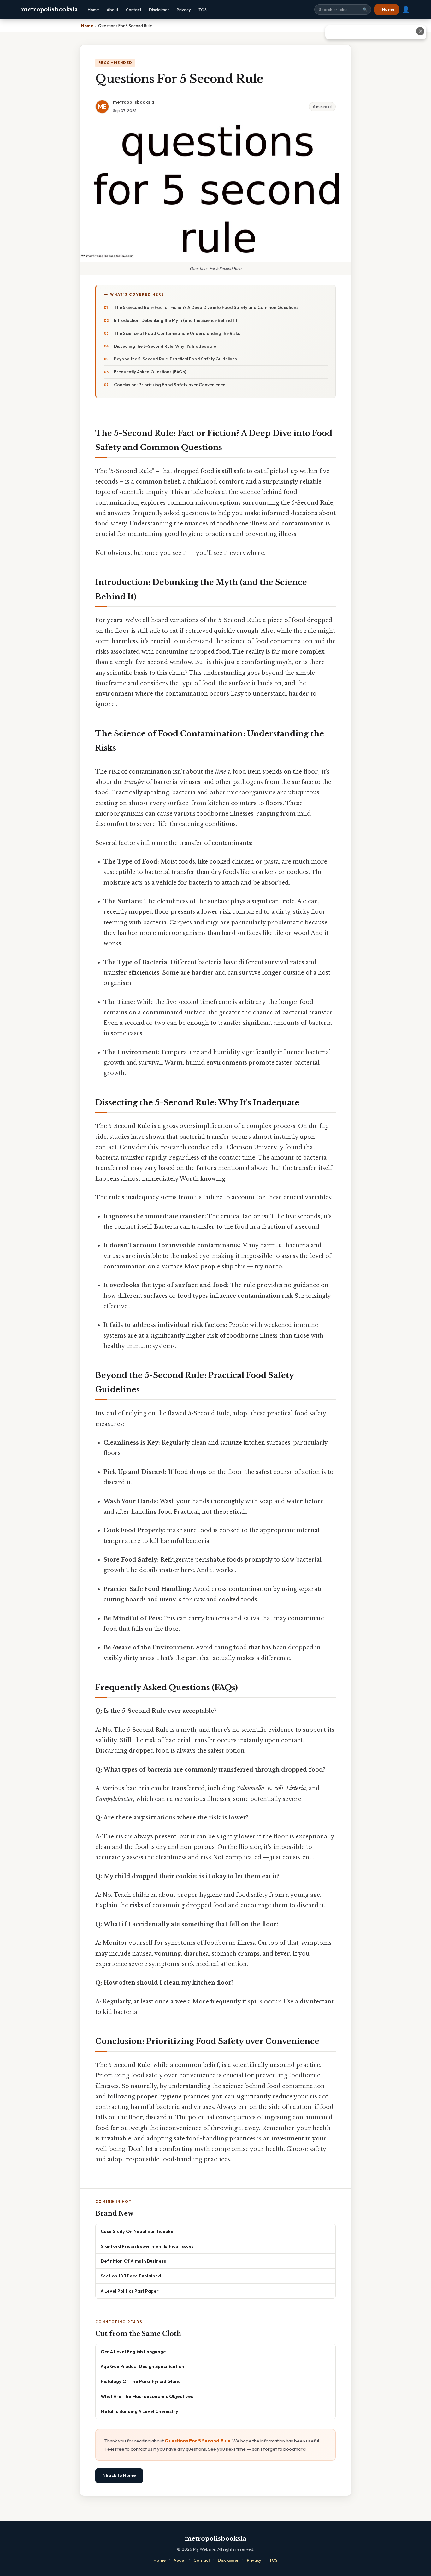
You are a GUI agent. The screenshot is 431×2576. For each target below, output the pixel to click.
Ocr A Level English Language (133, 2351)
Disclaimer (159, 10)
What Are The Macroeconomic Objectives (147, 2396)
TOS (203, 10)
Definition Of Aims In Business (133, 2261)
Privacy (184, 10)
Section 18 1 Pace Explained (131, 2276)
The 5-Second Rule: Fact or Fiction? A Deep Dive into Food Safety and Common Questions (206, 307)
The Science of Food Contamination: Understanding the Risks (177, 333)
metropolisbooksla (50, 9)
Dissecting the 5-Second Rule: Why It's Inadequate (165, 346)
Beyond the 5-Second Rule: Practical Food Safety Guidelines (175, 359)
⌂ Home (387, 9)
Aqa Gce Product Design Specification (142, 2366)
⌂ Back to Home (119, 2475)
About (112, 10)
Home (93, 10)
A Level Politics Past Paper (130, 2291)
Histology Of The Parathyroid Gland (141, 2381)
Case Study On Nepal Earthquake (137, 2231)
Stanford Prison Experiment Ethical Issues (147, 2246)
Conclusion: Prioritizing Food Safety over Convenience (170, 385)
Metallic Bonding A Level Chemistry (139, 2411)
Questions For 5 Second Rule (198, 2441)
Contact (134, 10)
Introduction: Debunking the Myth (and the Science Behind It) (175, 320)
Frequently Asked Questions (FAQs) (150, 372)
